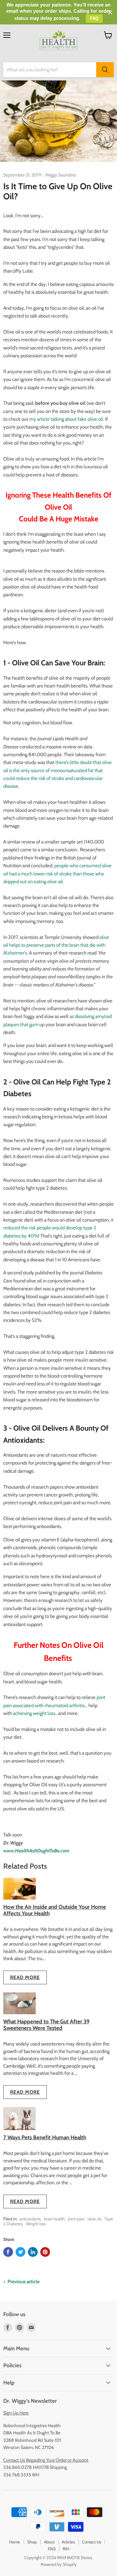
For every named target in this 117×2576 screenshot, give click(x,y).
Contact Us (91, 2542)
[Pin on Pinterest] (45, 2252)
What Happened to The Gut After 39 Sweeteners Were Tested (46, 2024)
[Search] (105, 70)
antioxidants (30, 2219)
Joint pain (76, 2219)
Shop (32, 2542)
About (49, 2542)
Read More (25, 1977)
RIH (66, 2549)
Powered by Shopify (59, 2564)
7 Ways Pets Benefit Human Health (45, 2137)
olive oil (94, 2219)
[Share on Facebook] (8, 2252)
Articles (68, 2542)
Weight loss (36, 2224)
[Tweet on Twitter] (20, 2252)
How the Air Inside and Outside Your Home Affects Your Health (55, 1910)
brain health (54, 2219)
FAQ (52, 2549)
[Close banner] (110, 13)
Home (15, 2542)
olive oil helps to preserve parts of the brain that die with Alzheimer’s (56, 945)
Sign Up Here (16, 2413)
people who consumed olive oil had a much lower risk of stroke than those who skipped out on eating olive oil (57, 874)
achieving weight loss (34, 1713)
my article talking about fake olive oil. (67, 419)
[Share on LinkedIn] (33, 2252)
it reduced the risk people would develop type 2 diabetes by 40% (58, 1228)
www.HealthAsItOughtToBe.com (36, 1851)
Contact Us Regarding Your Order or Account (46, 2460)
